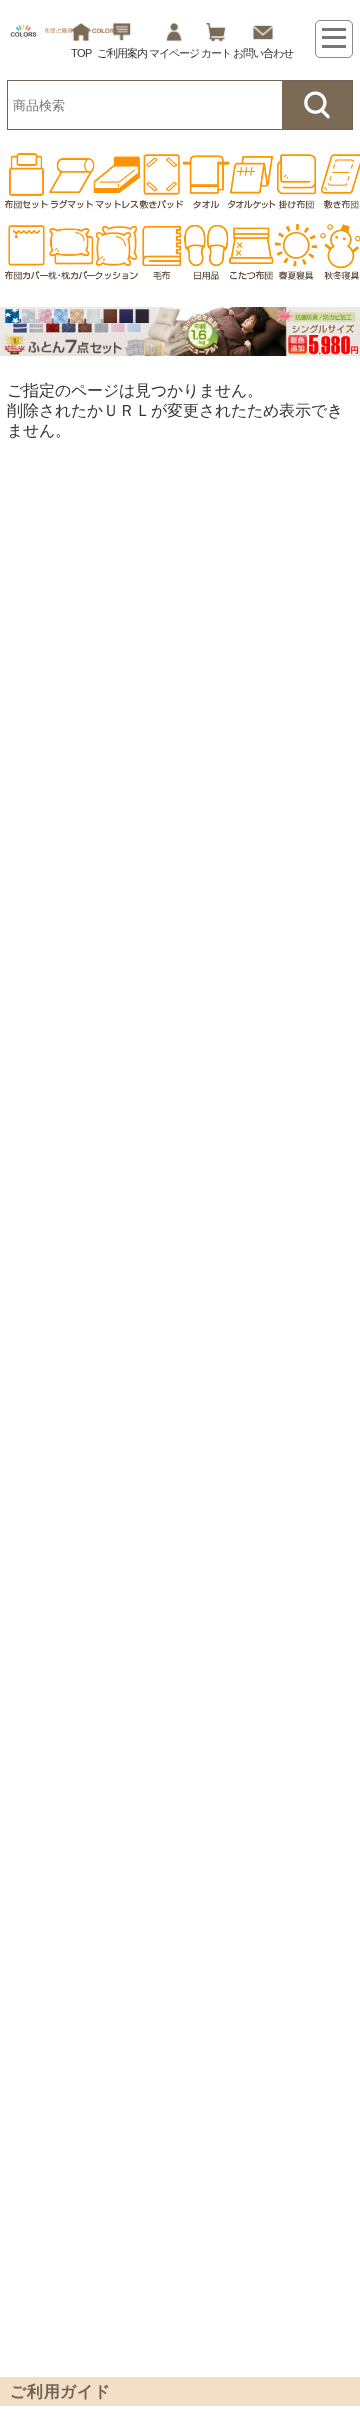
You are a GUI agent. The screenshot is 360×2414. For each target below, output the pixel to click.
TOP (81, 53)
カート (216, 53)
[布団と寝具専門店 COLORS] (64, 35)
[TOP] (22, 180)
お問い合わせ (263, 53)
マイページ (174, 53)
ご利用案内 (122, 53)
